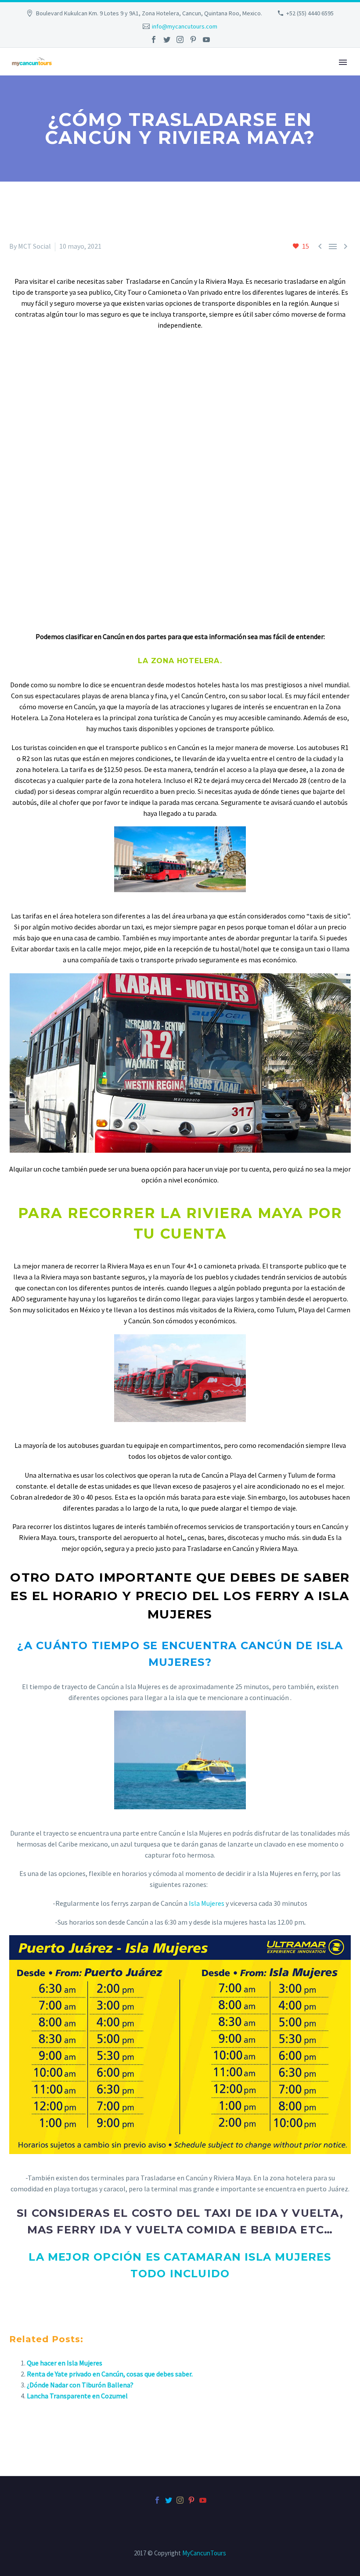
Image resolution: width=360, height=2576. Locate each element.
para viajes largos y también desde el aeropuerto (274, 1299)
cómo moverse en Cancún (58, 707)
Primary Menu (343, 62)
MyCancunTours (204, 2553)
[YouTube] (206, 39)
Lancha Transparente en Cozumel (77, 2396)
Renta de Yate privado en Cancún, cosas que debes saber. (110, 2374)
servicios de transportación (250, 1526)
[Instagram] (180, 39)
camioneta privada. (232, 1266)
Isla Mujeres (207, 1903)
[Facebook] (154, 39)
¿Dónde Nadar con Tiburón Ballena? (80, 2385)
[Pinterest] (193, 39)
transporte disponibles (236, 303)
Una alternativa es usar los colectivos (81, 1475)
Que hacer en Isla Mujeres (65, 2363)
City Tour (128, 292)
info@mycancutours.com (185, 26)
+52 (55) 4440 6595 (310, 13)
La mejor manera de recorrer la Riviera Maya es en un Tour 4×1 (105, 1266)
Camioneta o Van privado (185, 292)
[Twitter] (167, 39)
